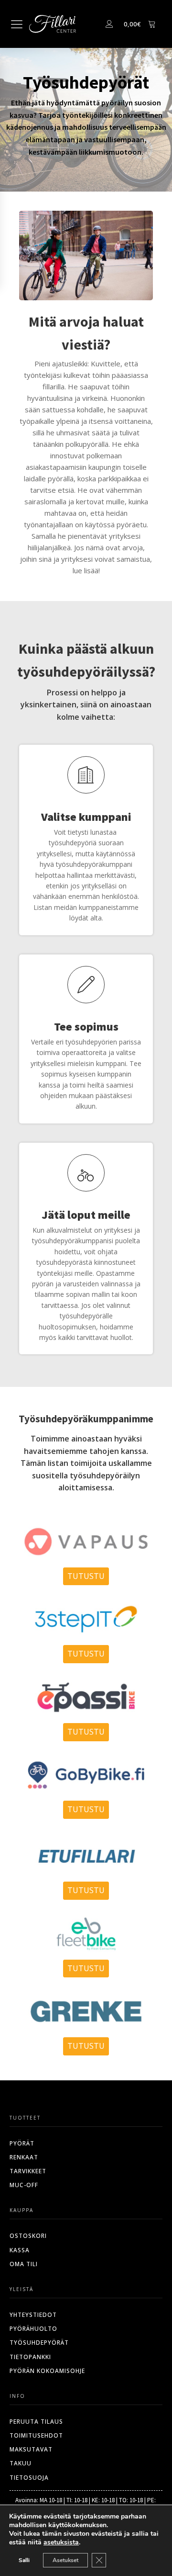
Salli (24, 2560)
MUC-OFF (24, 2185)
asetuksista (61, 2542)
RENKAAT (24, 2157)
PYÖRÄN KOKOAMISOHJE (47, 2371)
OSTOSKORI (28, 2236)
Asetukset (65, 2560)
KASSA (20, 2250)
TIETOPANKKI (30, 2357)
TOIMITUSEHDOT (36, 2435)
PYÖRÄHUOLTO (33, 2329)
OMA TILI (24, 2264)
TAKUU (21, 2463)
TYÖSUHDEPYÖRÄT (39, 2343)
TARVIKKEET (28, 2171)
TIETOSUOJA (29, 2478)
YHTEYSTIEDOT (33, 2315)
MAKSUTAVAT (31, 2449)
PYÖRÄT (22, 2143)
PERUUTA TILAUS (36, 2422)
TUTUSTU (86, 1576)
